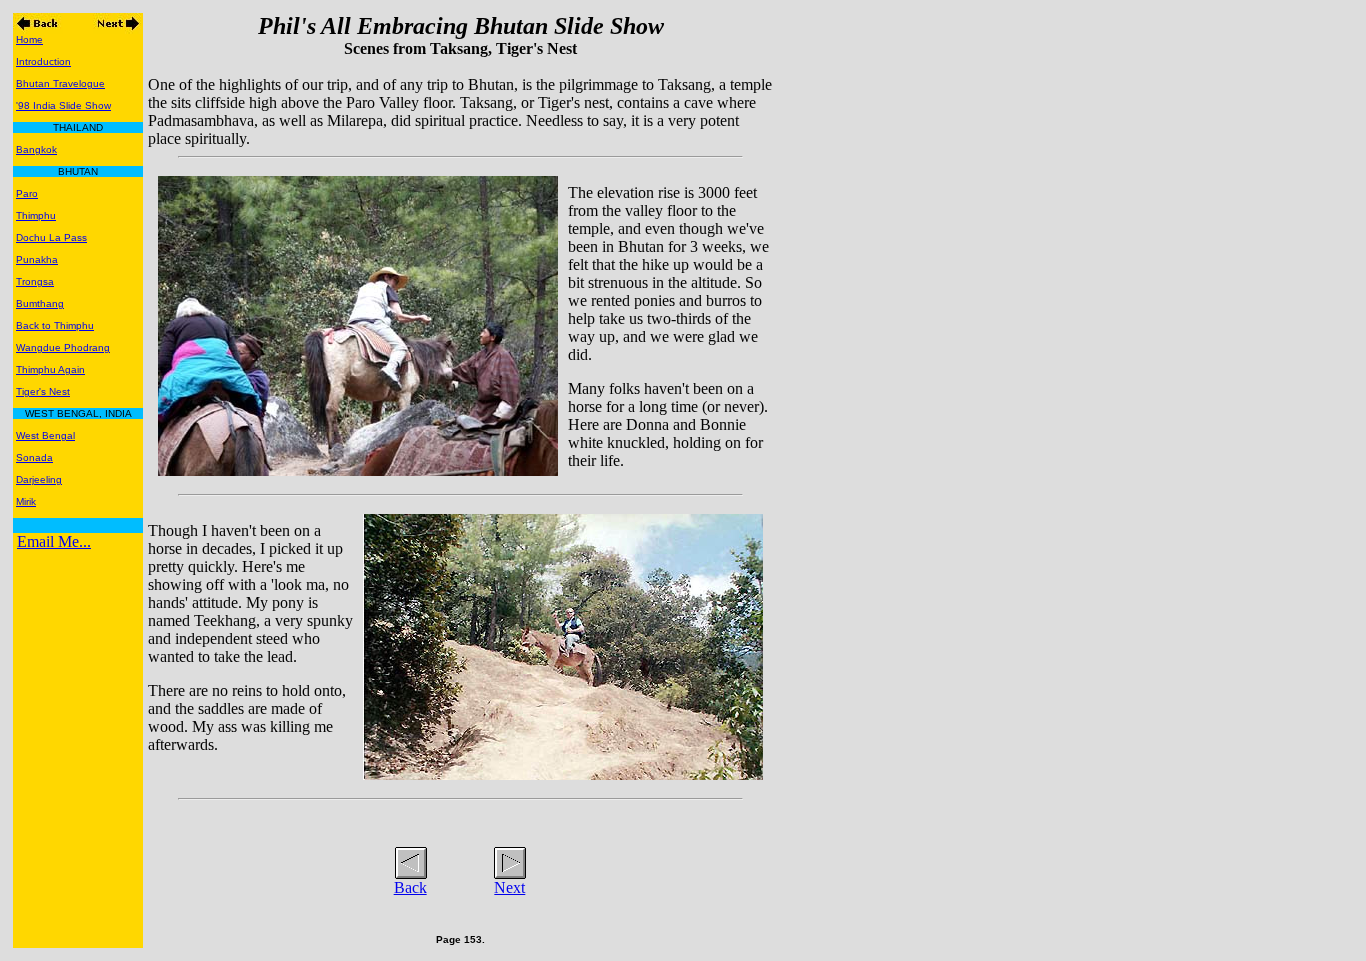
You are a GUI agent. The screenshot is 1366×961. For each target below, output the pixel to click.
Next (509, 887)
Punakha (37, 259)
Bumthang (40, 303)
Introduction (43, 61)
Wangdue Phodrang (63, 347)
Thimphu (36, 215)
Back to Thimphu (55, 325)
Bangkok (36, 149)
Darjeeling (39, 479)
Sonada (34, 457)
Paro (27, 193)
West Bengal (45, 435)
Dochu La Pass (51, 237)
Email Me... (54, 541)
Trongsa (35, 281)
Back (410, 887)
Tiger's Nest (43, 391)
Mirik (26, 501)
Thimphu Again (50, 369)
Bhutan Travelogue (60, 83)
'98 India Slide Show (63, 105)
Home (29, 39)
